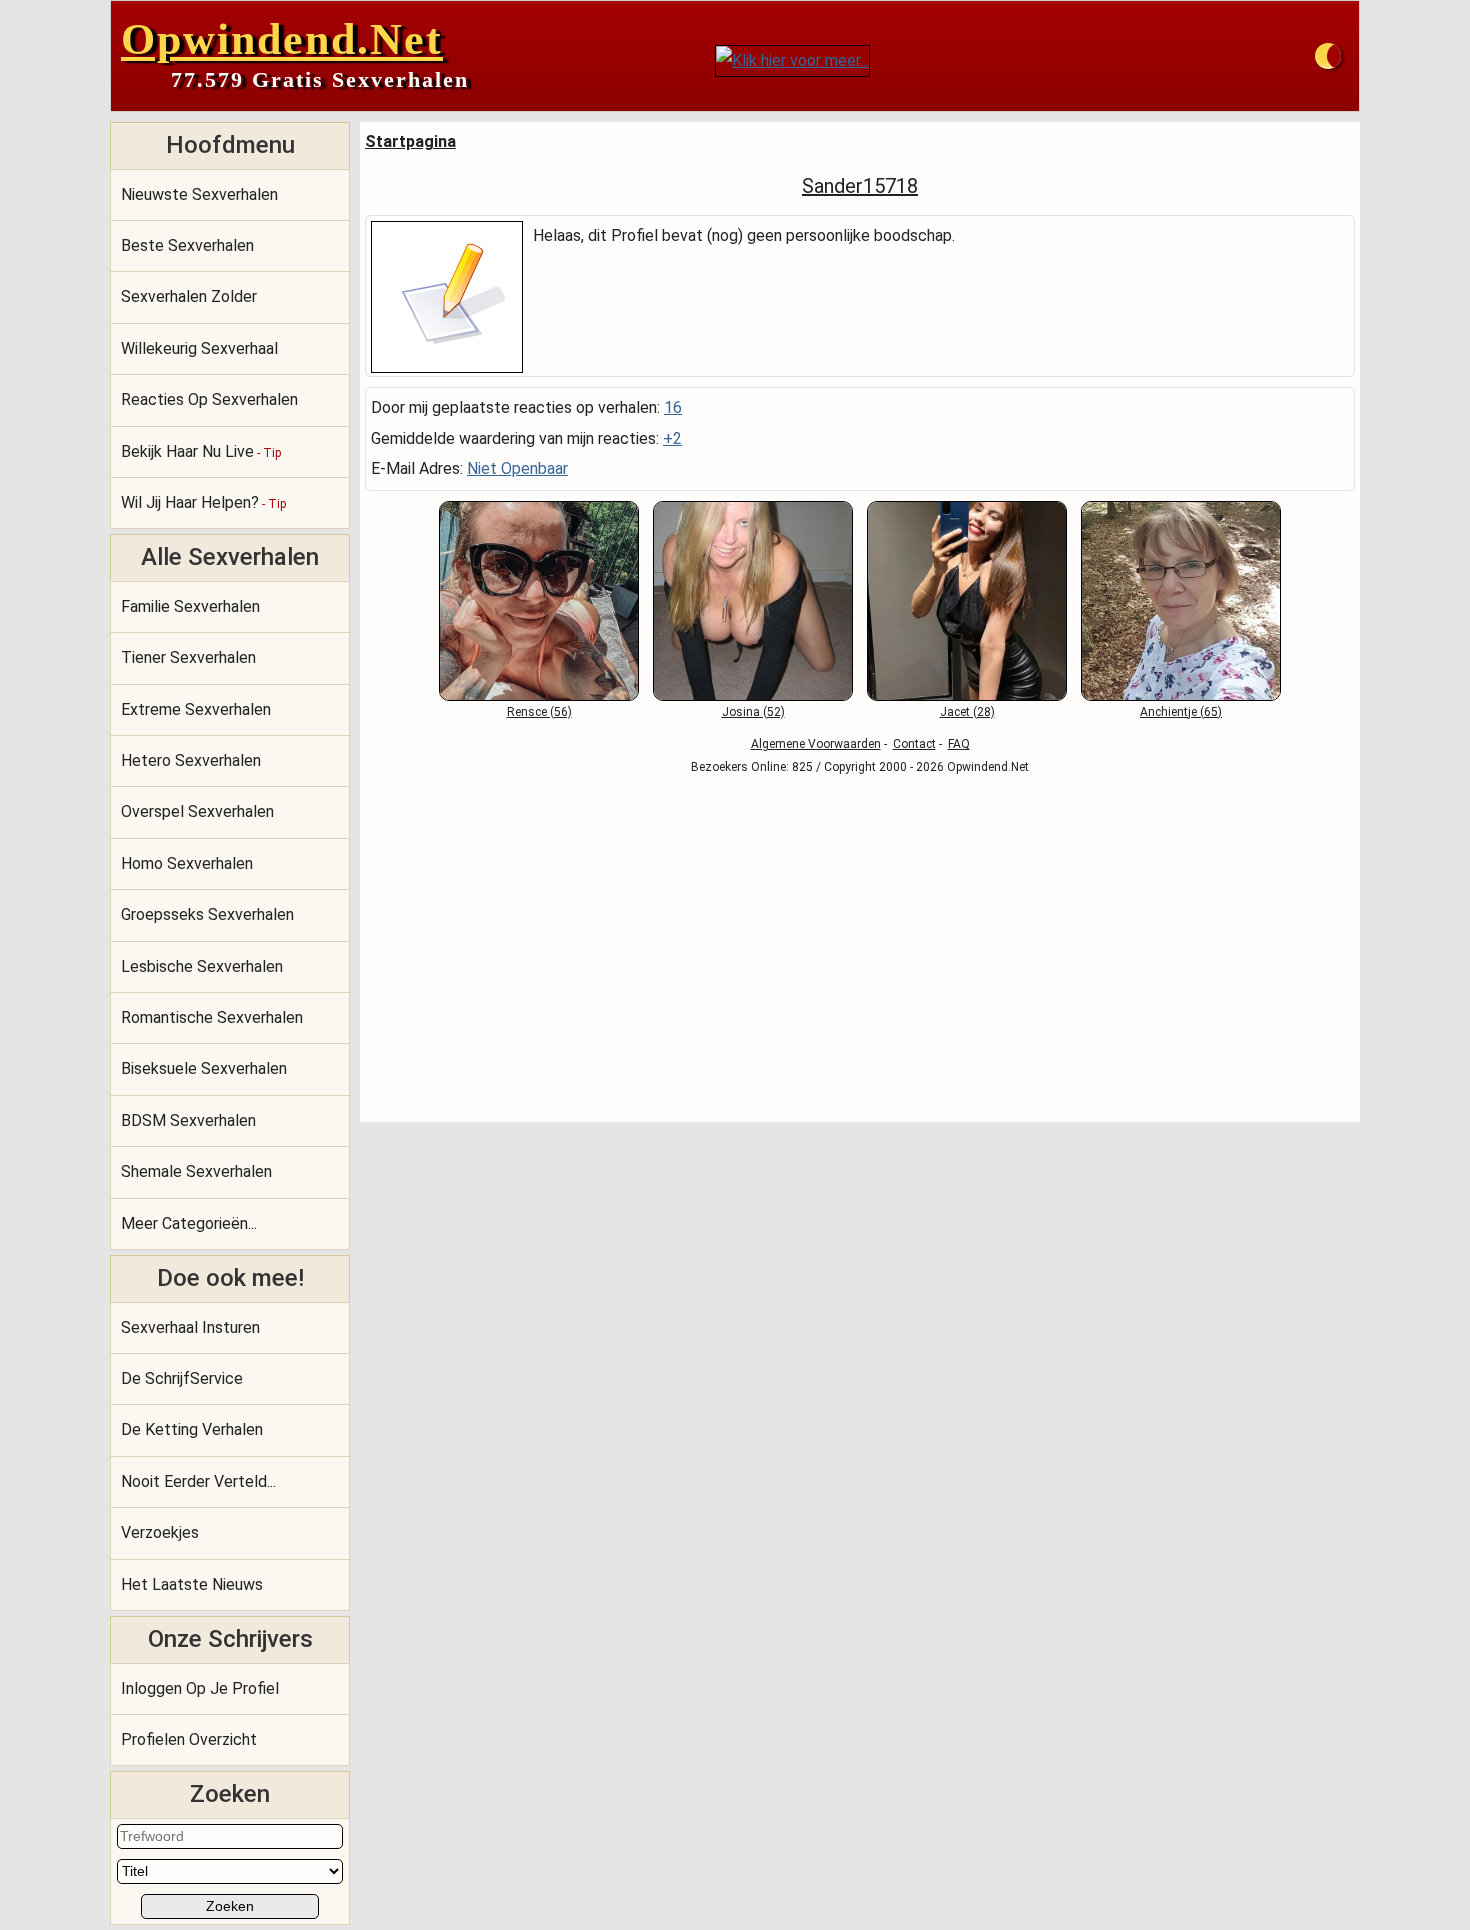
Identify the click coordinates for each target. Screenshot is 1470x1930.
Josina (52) (753, 712)
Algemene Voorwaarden (816, 744)
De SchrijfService (182, 1378)
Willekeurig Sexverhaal (199, 348)
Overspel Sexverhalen (197, 811)
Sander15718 (860, 186)
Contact (914, 744)
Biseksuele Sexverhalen (204, 1068)
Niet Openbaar (517, 468)
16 (673, 407)
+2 (672, 438)
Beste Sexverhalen (187, 245)
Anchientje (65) (1181, 712)
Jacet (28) (967, 712)
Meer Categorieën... (189, 1223)
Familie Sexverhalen (190, 606)
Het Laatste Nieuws (192, 1584)
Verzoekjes (160, 1532)
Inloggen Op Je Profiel (200, 1688)
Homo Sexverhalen (187, 863)
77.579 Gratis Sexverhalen (320, 79)
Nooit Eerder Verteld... (198, 1481)
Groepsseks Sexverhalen (207, 914)
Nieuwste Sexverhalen (199, 194)
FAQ (959, 744)
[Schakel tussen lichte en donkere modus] (1328, 56)
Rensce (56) (539, 712)
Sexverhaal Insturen (190, 1327)
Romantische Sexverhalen (212, 1017)
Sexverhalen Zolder (189, 296)
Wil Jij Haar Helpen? (203, 502)
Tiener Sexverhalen (188, 657)
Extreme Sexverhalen (196, 709)
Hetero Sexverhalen (191, 760)
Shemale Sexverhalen (196, 1171)
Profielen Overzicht (189, 1739)
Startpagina (410, 141)
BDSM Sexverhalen (188, 1120)
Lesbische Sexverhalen (202, 966)
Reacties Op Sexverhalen (209, 399)
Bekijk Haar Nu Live (201, 451)
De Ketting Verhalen (192, 1429)
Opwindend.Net (282, 39)
